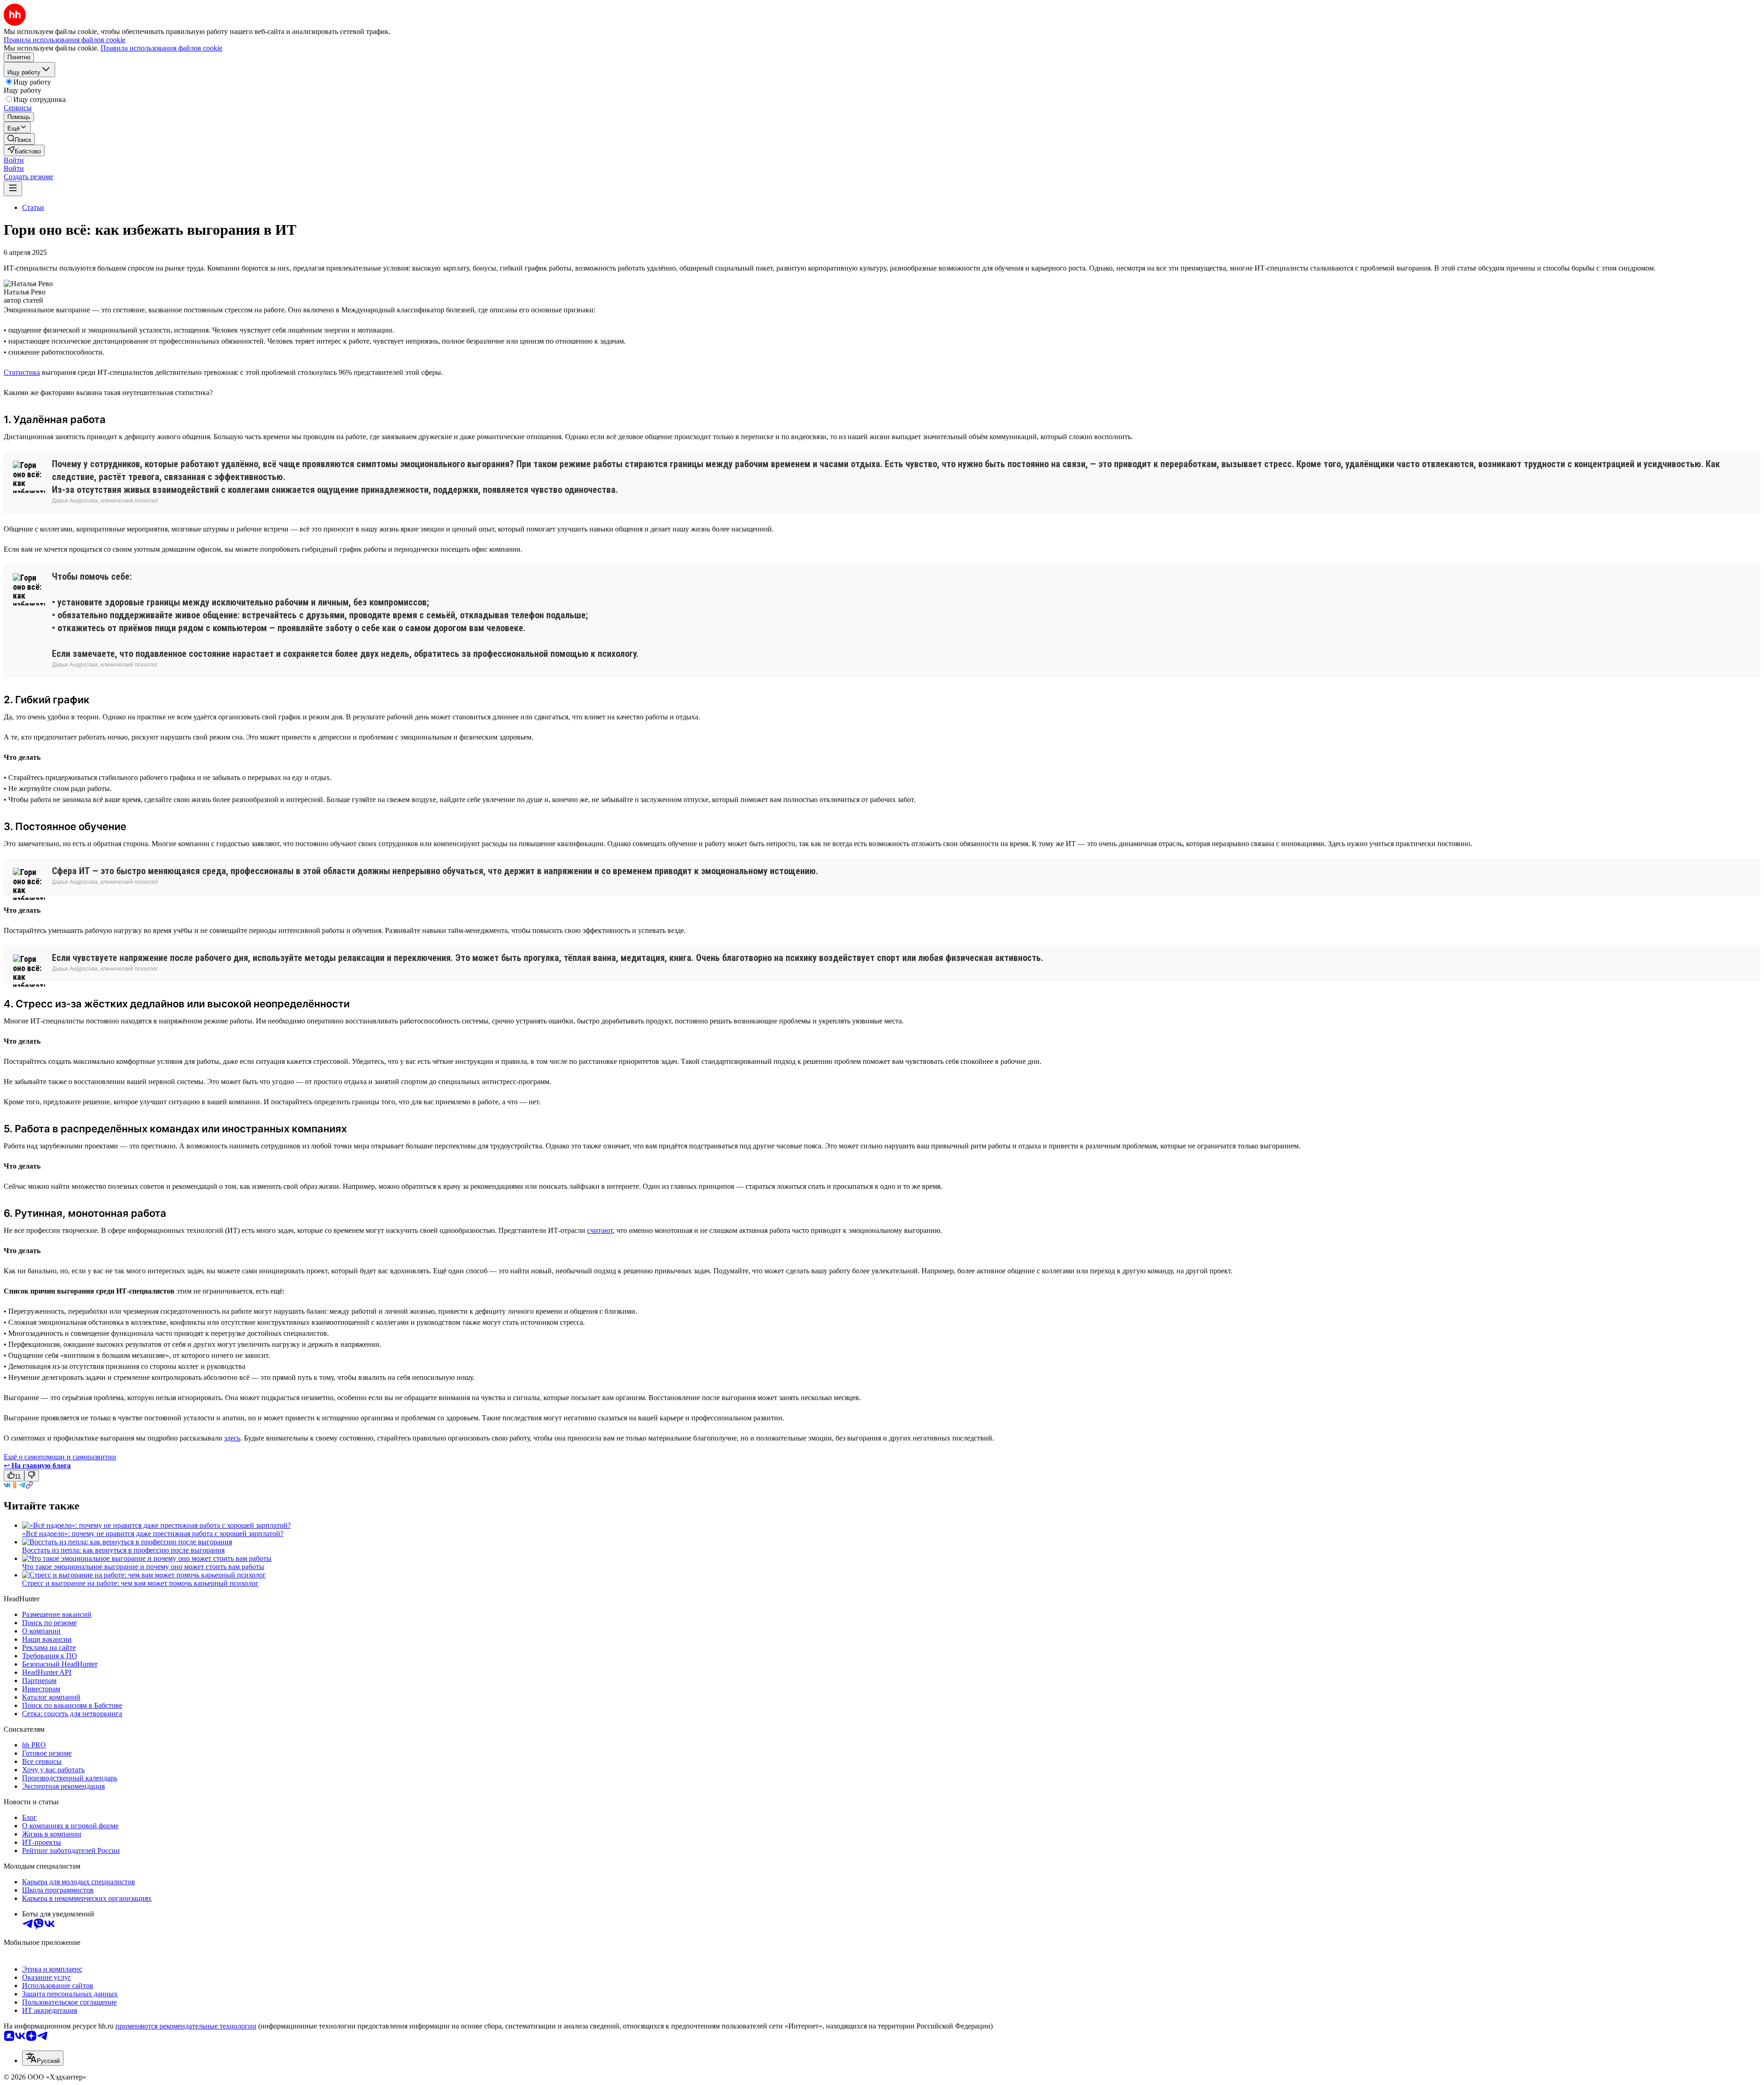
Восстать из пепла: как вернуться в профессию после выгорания (123, 1550)
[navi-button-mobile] (13, 189)
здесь (232, 1438)
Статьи (33, 207)
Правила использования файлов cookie (161, 48)
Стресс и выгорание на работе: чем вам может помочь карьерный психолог (140, 1583)
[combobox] (43, 2058)
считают (600, 1230)
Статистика (22, 372)
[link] (19, 139)
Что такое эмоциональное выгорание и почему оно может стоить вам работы (143, 1567)
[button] (14, 160)
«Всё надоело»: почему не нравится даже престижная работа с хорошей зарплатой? (153, 1534)
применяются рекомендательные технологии (186, 2026)
